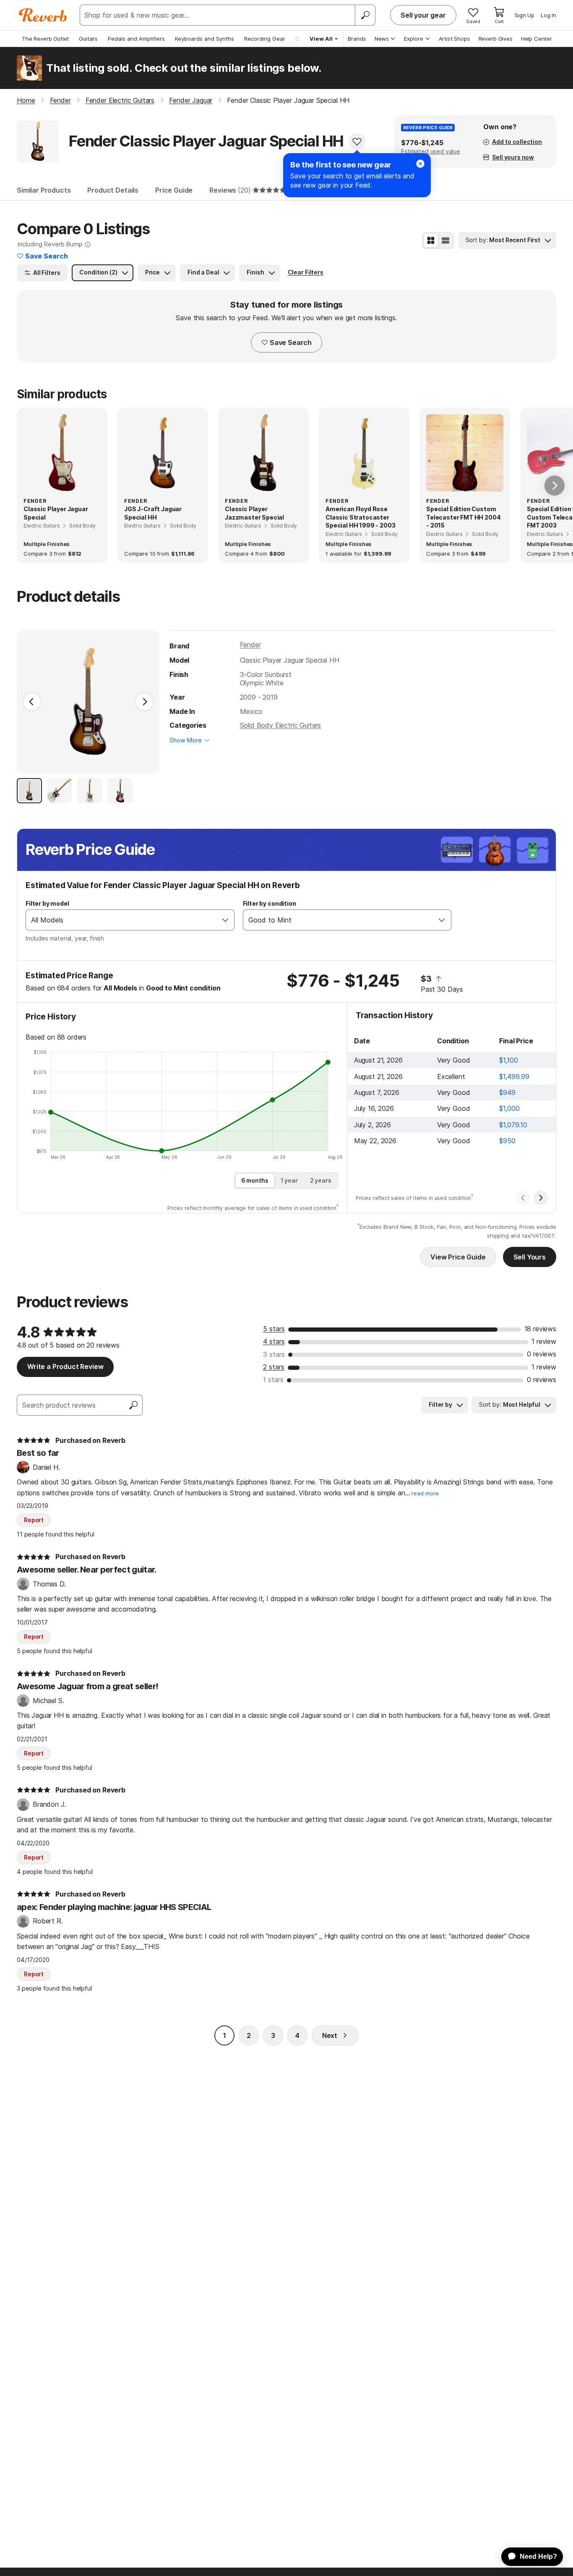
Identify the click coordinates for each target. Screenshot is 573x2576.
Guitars (88, 39)
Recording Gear (265, 39)
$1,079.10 (513, 1125)
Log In (548, 15)
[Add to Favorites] (357, 141)
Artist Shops (454, 39)
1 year (289, 1180)
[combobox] (121, 920)
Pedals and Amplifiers (136, 39)
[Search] (365, 15)
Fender (250, 645)
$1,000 (509, 1108)
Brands (357, 39)
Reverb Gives (496, 39)
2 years (321, 1180)
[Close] (420, 164)
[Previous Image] (32, 702)
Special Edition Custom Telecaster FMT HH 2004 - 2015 (463, 517)
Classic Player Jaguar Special (56, 513)
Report (34, 1520)
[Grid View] (431, 240)
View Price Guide (458, 1257)
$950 (507, 1141)
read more (425, 1493)
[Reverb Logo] (43, 15)
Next (330, 2035)
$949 (507, 1092)
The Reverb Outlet (45, 39)
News (382, 39)
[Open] (225, 920)
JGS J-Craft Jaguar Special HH (153, 513)
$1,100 (508, 1060)
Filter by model (47, 903)
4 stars (274, 1341)
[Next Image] (144, 702)
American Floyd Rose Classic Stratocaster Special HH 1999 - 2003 (360, 517)
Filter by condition (270, 903)
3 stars (274, 1354)
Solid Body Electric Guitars (281, 725)
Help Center (537, 39)
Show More (186, 740)
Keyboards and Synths (204, 39)
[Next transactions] (541, 1198)
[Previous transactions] (523, 1198)
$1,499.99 (514, 1076)
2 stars (274, 1367)
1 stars (273, 1379)
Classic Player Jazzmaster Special (254, 513)
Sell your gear (423, 15)
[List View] (445, 240)
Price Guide (174, 190)
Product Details (113, 190)
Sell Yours (530, 1257)
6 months (255, 1180)
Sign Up (525, 15)
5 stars (274, 1329)
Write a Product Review (65, 1366)
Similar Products (44, 190)
